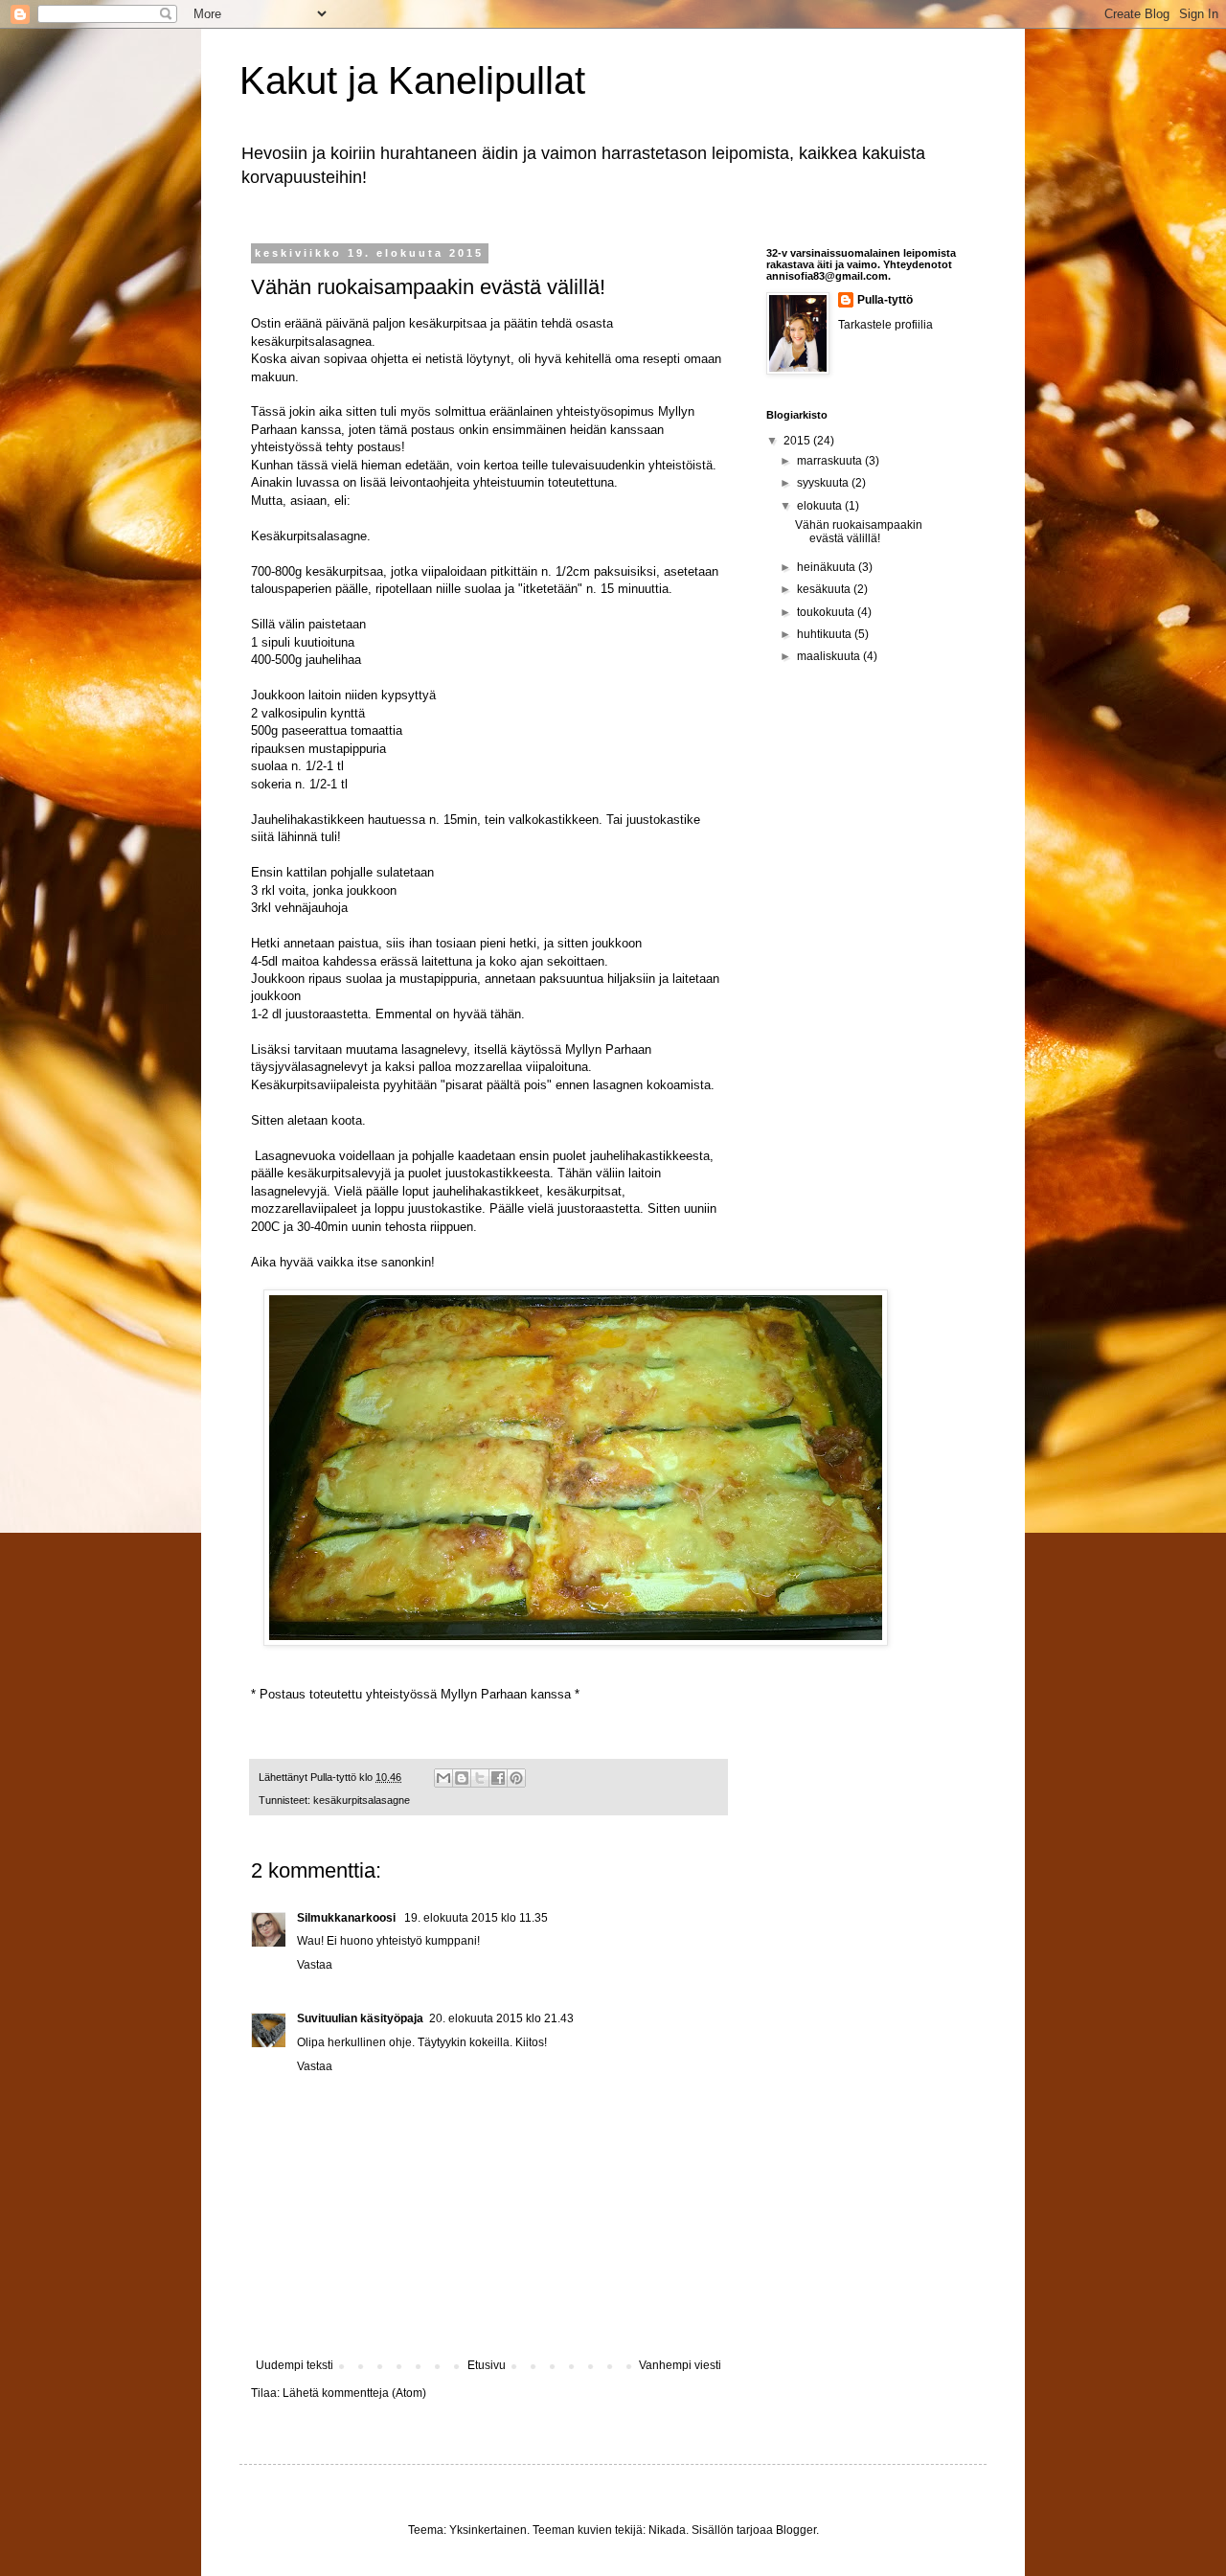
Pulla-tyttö (885, 300)
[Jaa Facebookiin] (498, 1778)
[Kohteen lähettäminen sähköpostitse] (443, 1778)
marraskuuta (831, 461)
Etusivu (487, 2365)
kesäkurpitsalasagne (362, 1800)
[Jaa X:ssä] (480, 1778)
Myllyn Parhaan (484, 1694)
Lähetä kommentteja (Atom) (354, 2393)
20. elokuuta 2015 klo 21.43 (501, 2018)
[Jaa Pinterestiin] (516, 1778)
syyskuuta (824, 483)
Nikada (667, 2530)
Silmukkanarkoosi (348, 1918)
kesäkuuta (825, 589)
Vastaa (315, 1965)
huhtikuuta (826, 634)
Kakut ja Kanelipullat (412, 80)
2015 (798, 441)
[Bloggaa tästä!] (462, 1778)
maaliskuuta (830, 656)
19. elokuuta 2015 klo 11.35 (476, 1918)
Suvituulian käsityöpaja (360, 2018)
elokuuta (821, 506)
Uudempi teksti (295, 2365)
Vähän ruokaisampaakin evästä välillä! (859, 532)
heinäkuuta (828, 567)
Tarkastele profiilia (885, 325)
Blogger (796, 2530)
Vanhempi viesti (680, 2365)
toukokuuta (827, 612)
